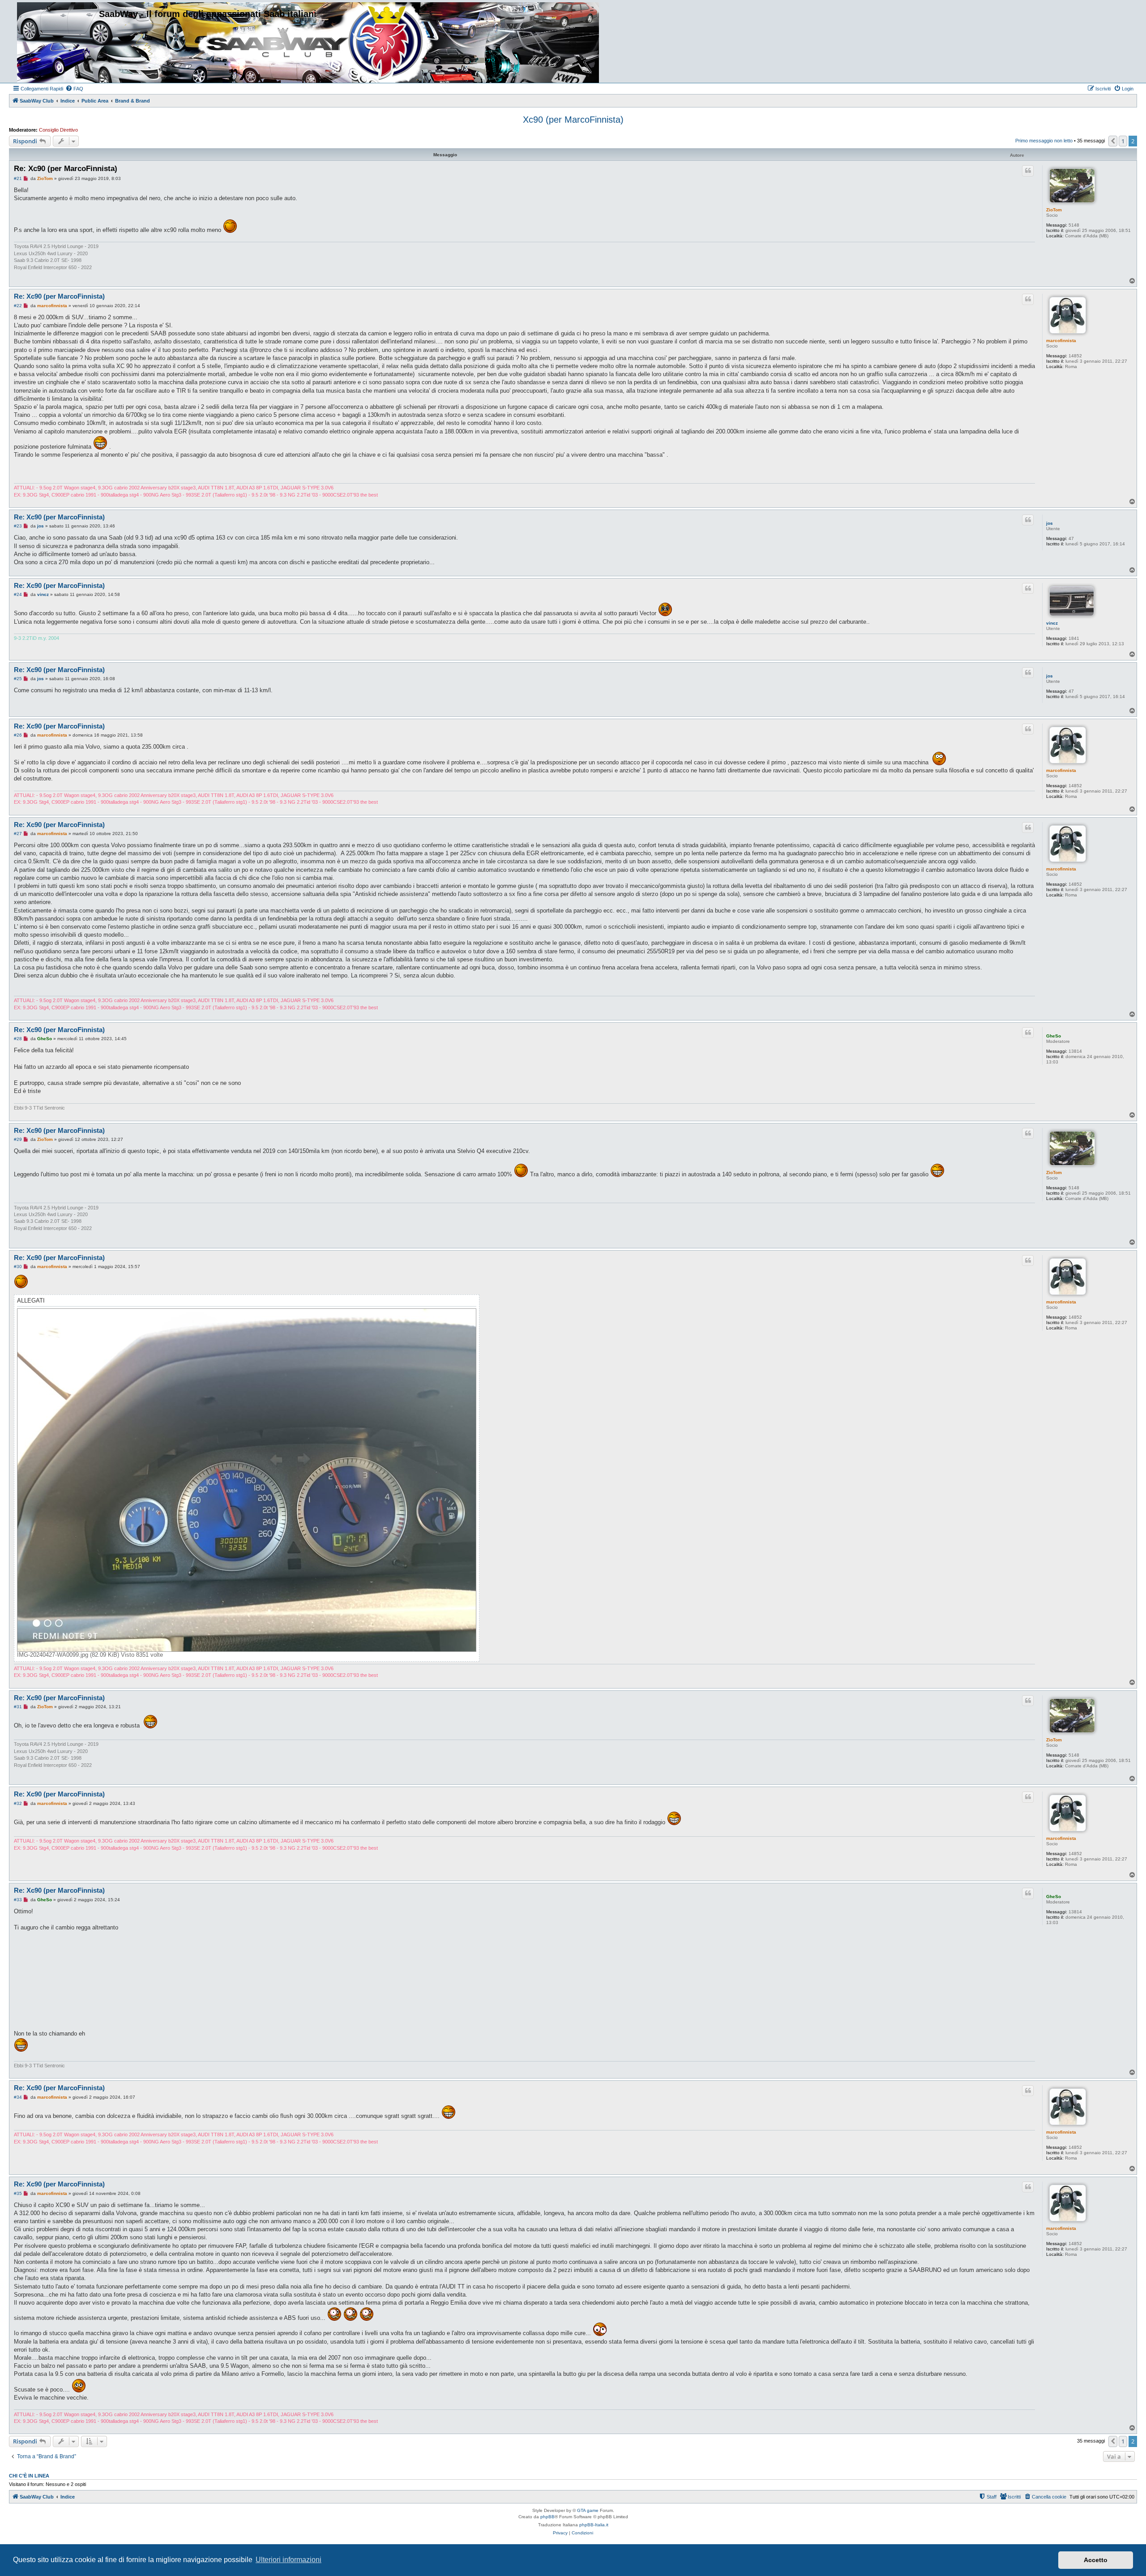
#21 (18, 178)
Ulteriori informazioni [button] (289, 2560)
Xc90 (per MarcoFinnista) (573, 120)
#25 (18, 679)
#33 (18, 1900)
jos (1050, 523)
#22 (18, 306)
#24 (18, 594)
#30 (18, 1267)
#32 (18, 1803)
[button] (1113, 141)
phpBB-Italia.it (594, 2525)
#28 (18, 1039)
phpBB (547, 2517)
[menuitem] (74, 89)
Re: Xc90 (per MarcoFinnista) (66, 169)
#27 (18, 834)
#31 (18, 1707)
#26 (18, 735)
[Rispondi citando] (1028, 171)
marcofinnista (1061, 341)
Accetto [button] (1096, 2560)
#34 (18, 2097)
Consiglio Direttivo (58, 130)
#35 (18, 2193)
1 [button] (1123, 141)
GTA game (588, 2510)
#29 (18, 1139)
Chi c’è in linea (29, 2476)
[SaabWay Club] (55, 41)
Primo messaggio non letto (1044, 141)
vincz (1052, 623)
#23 (18, 526)
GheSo (1054, 1036)
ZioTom (1054, 210)
